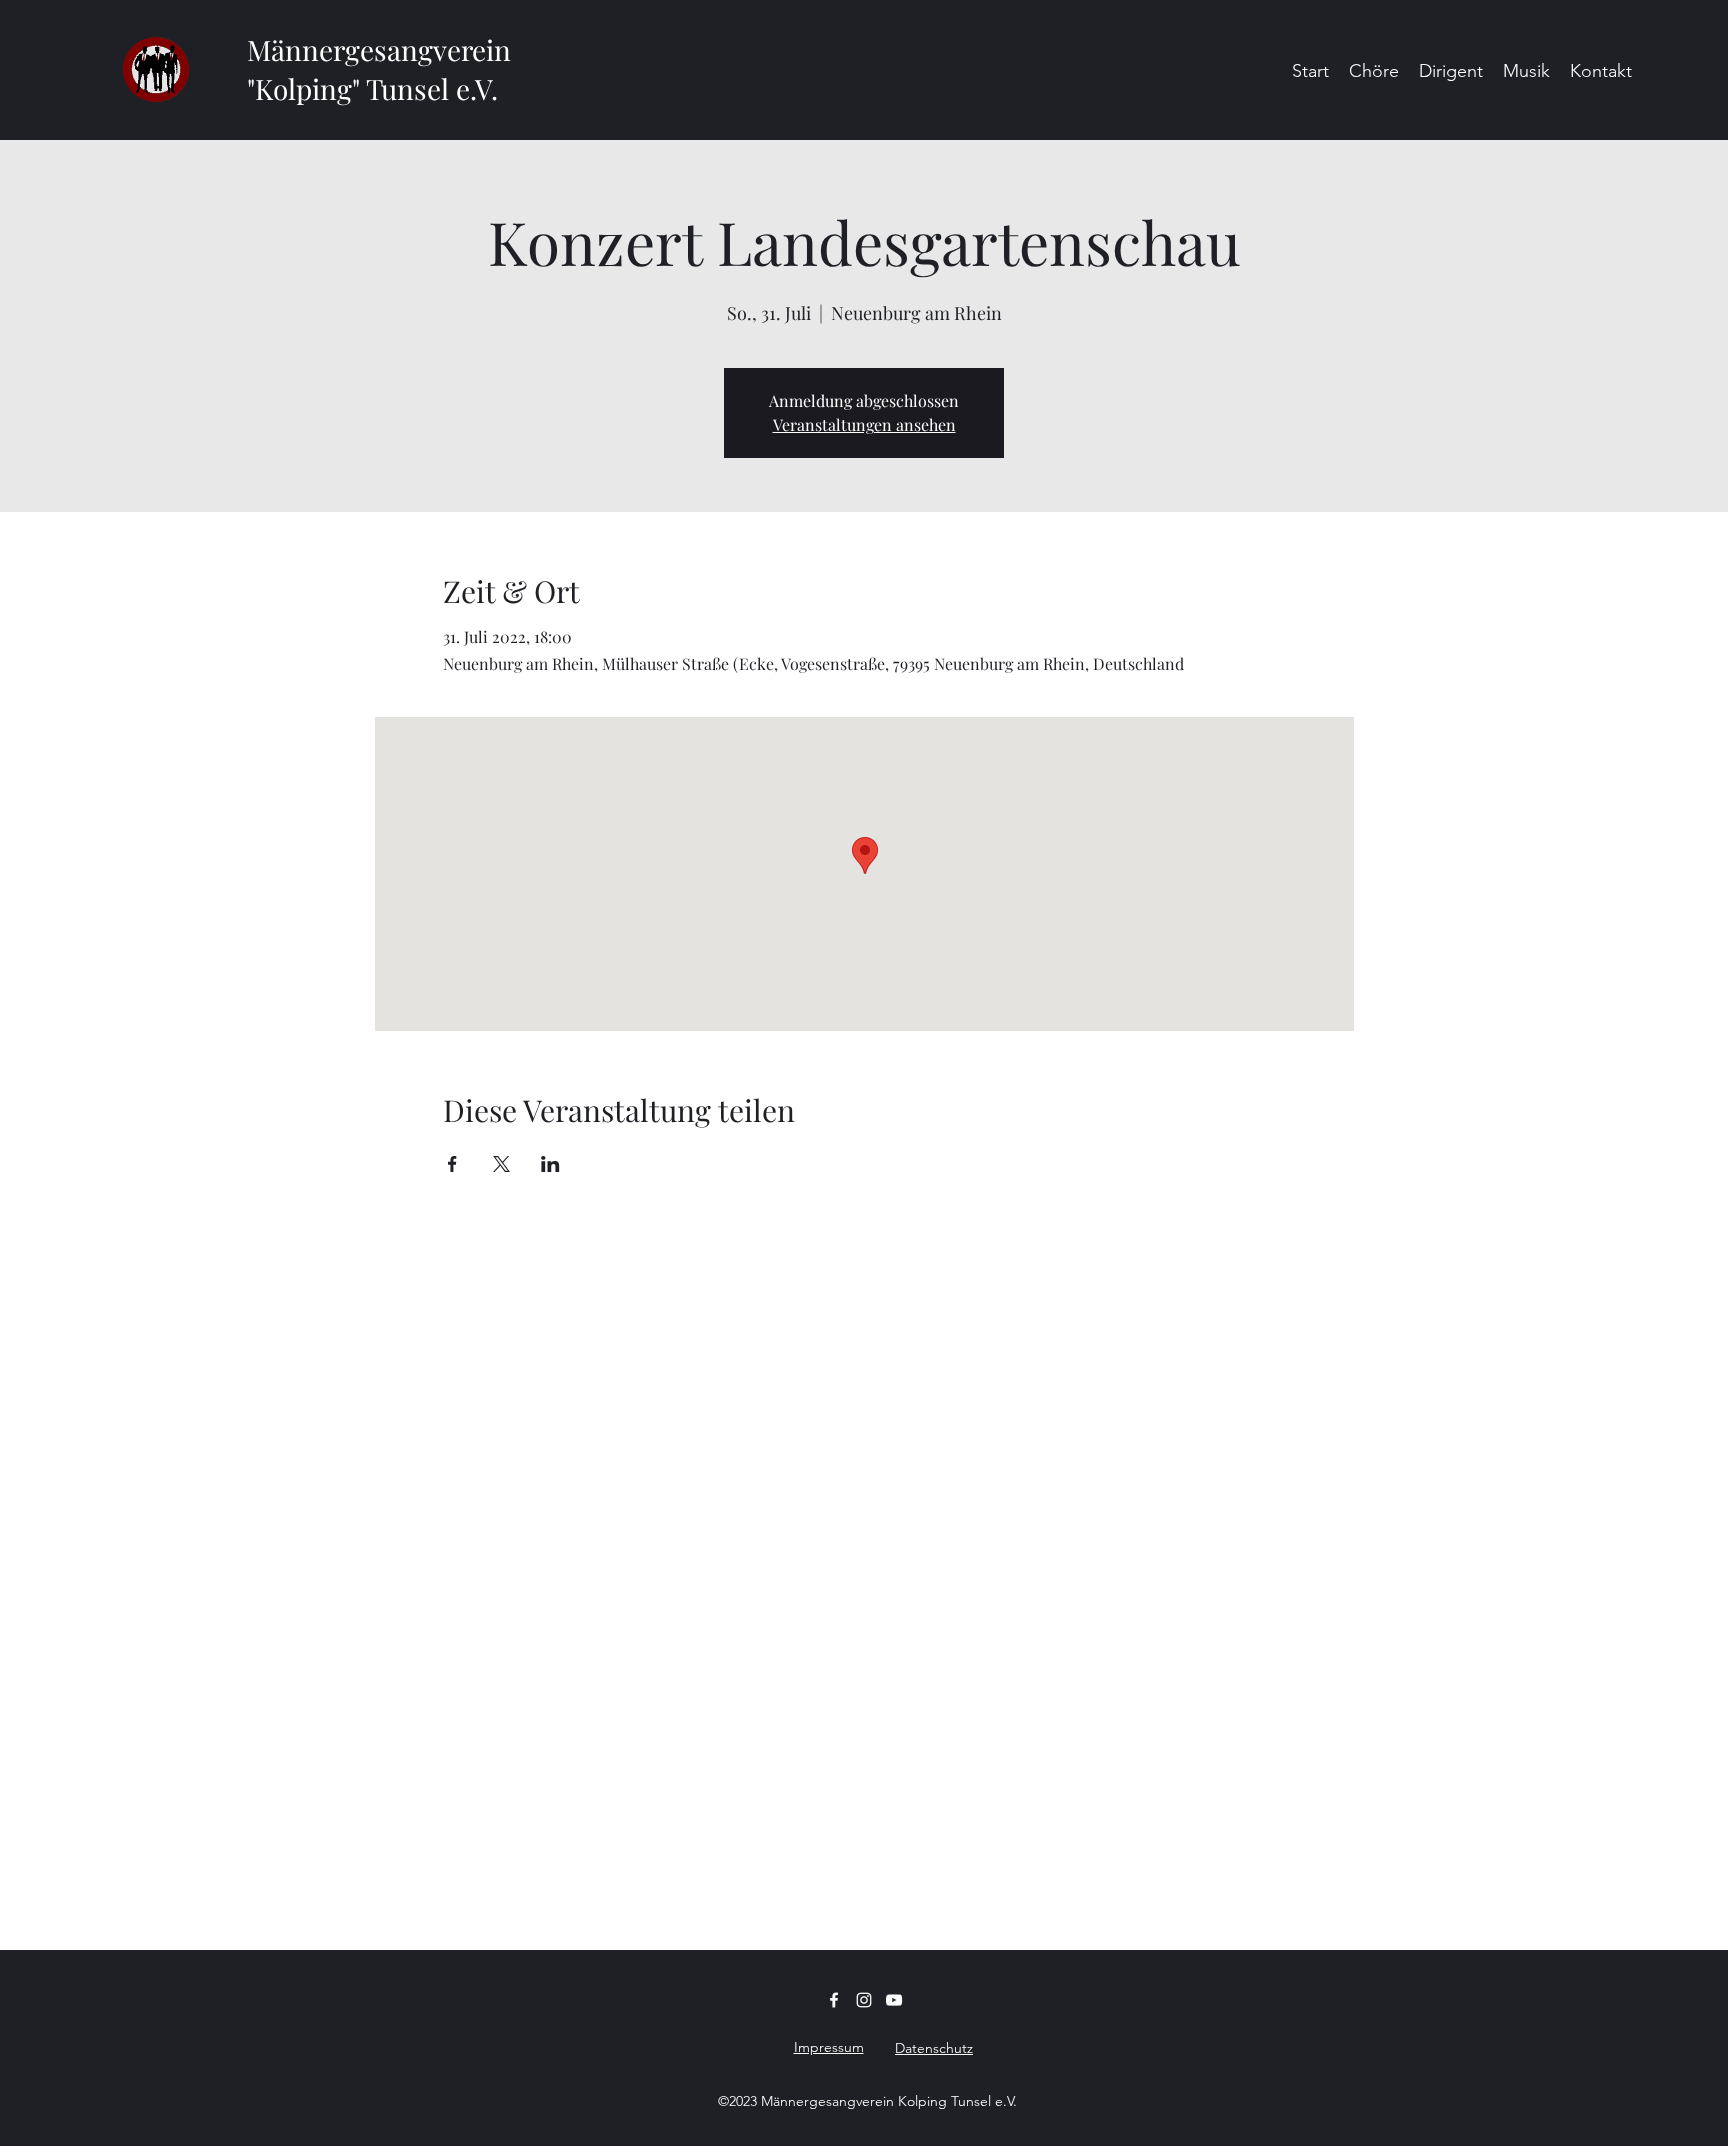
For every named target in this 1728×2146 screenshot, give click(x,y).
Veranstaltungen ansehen (864, 424)
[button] (1374, 70)
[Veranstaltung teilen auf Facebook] (452, 1164)
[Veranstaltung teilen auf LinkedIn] (550, 1164)
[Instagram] (864, 2000)
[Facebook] (834, 2000)
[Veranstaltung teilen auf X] (501, 1164)
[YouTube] (894, 2000)
